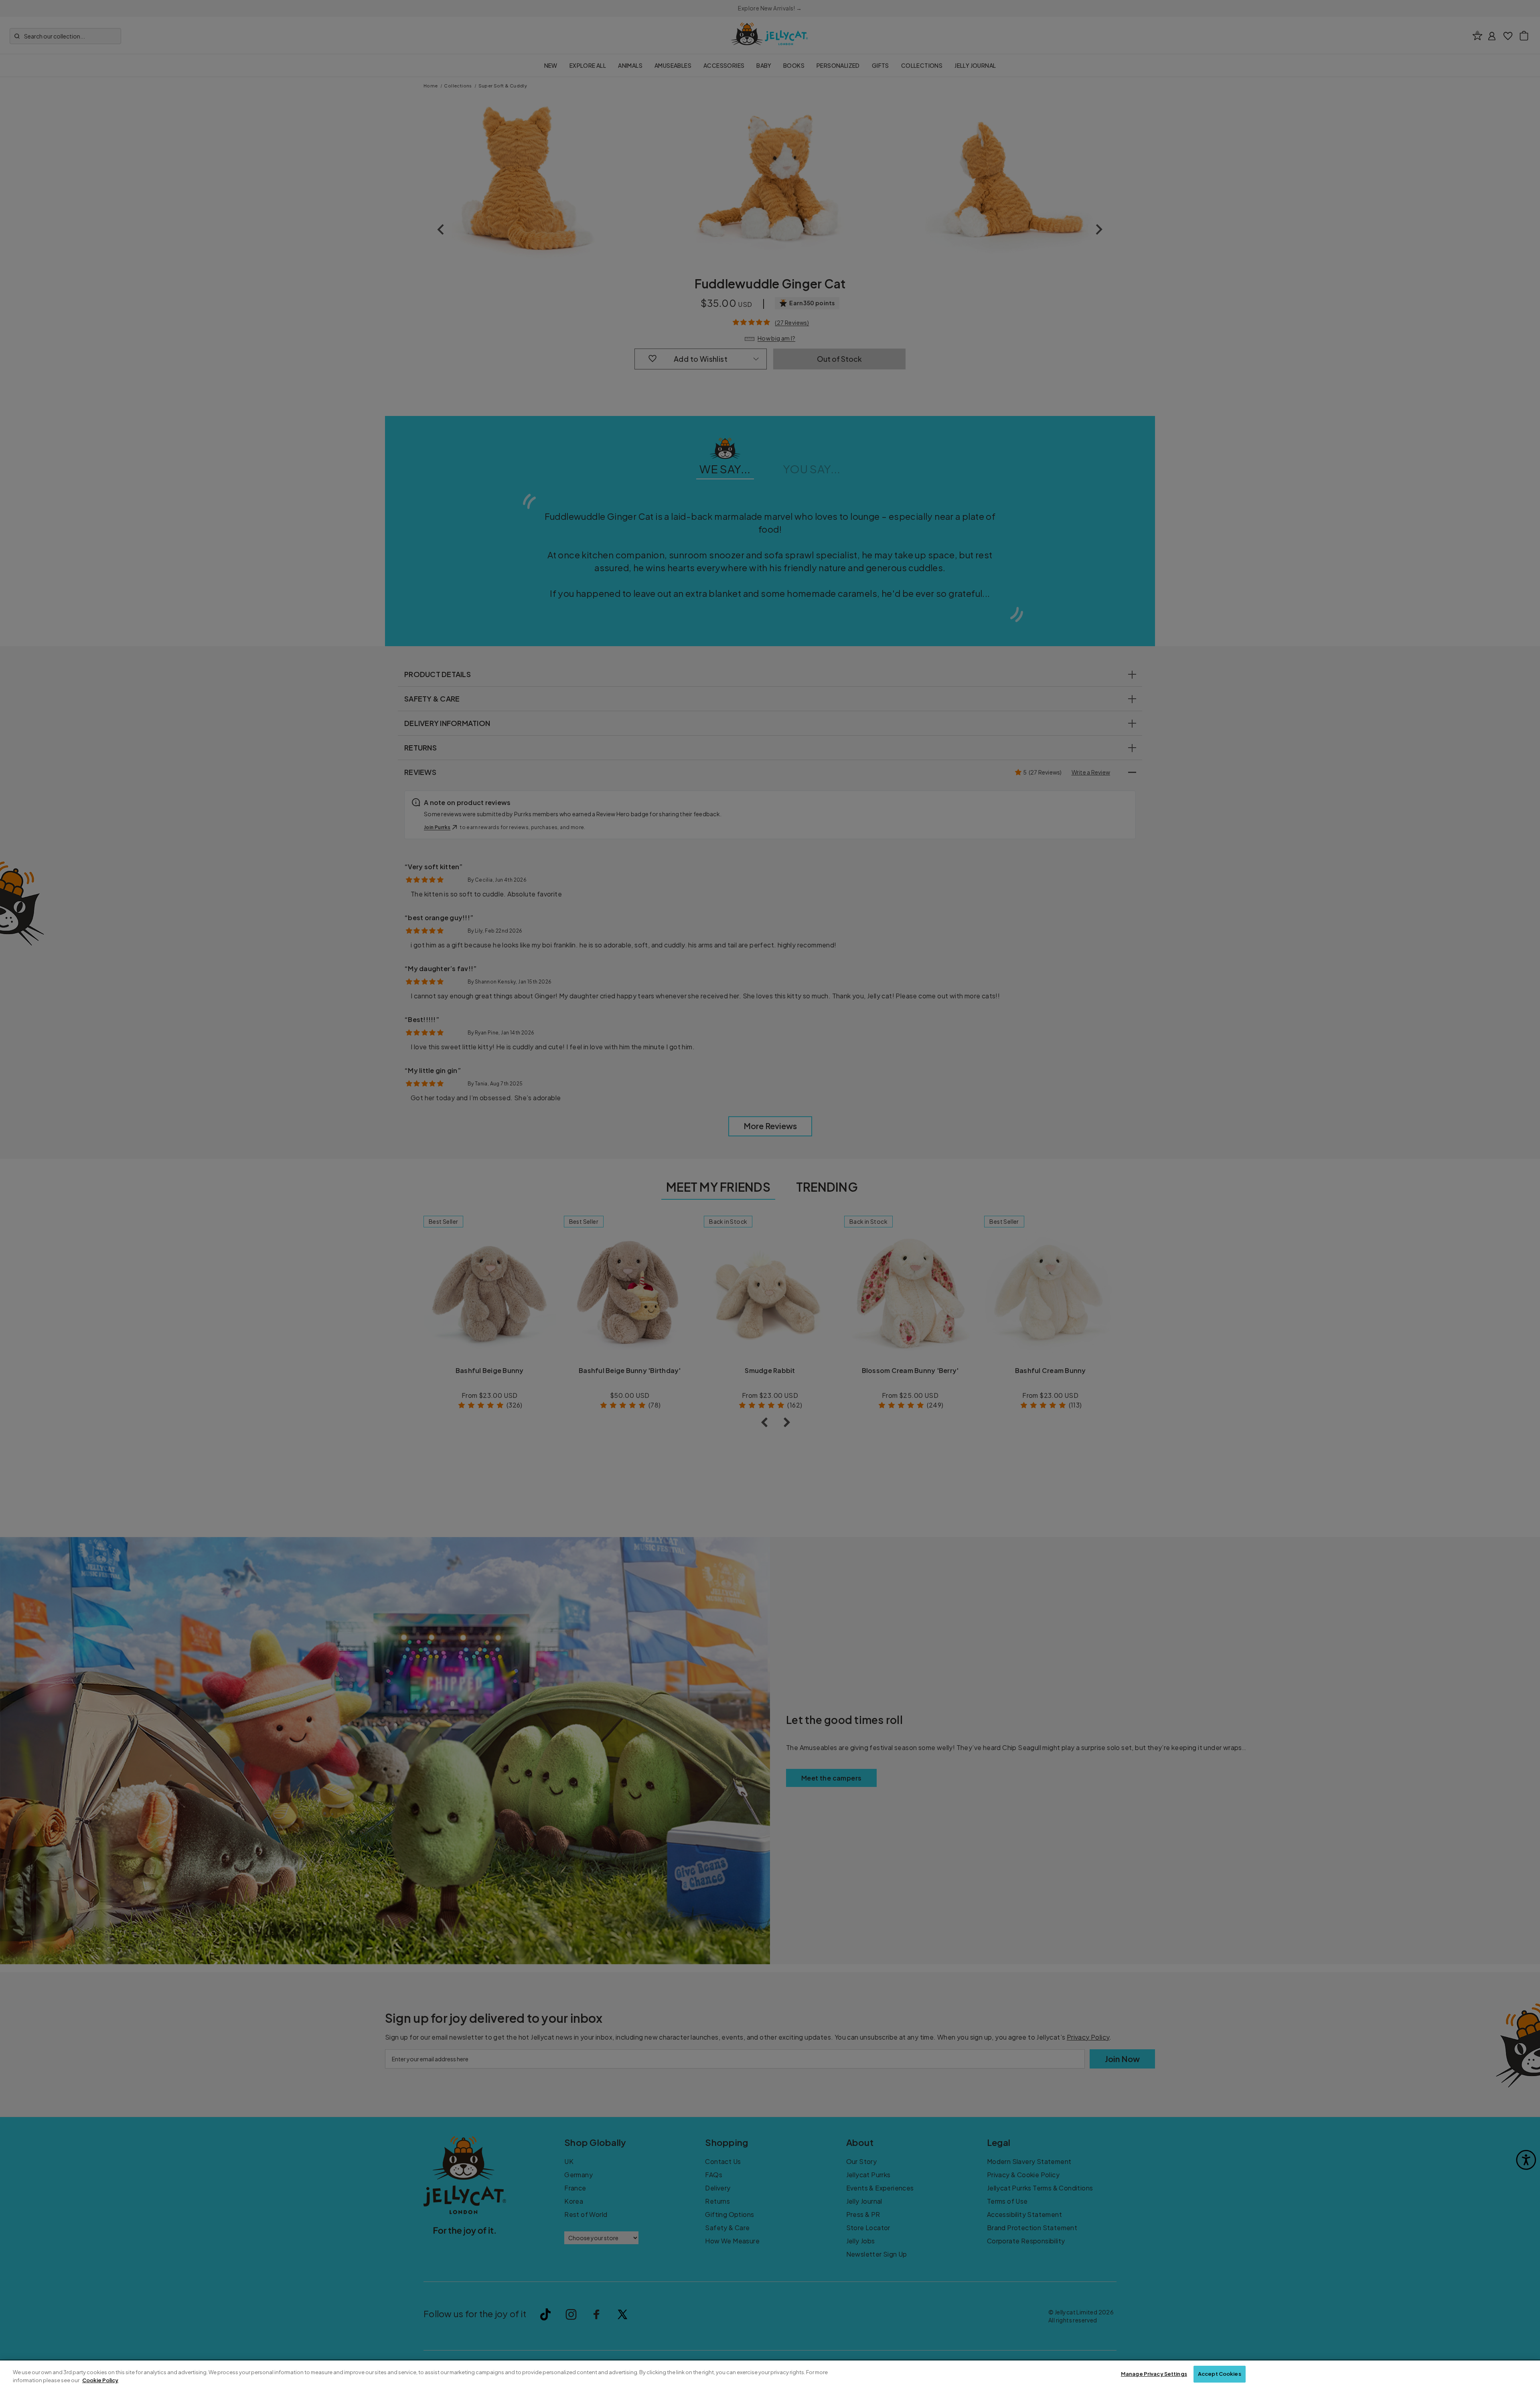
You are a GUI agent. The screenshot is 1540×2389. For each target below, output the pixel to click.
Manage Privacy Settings (1154, 2374)
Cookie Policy (100, 2380)
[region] (770, 2375)
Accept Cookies (1220, 2374)
